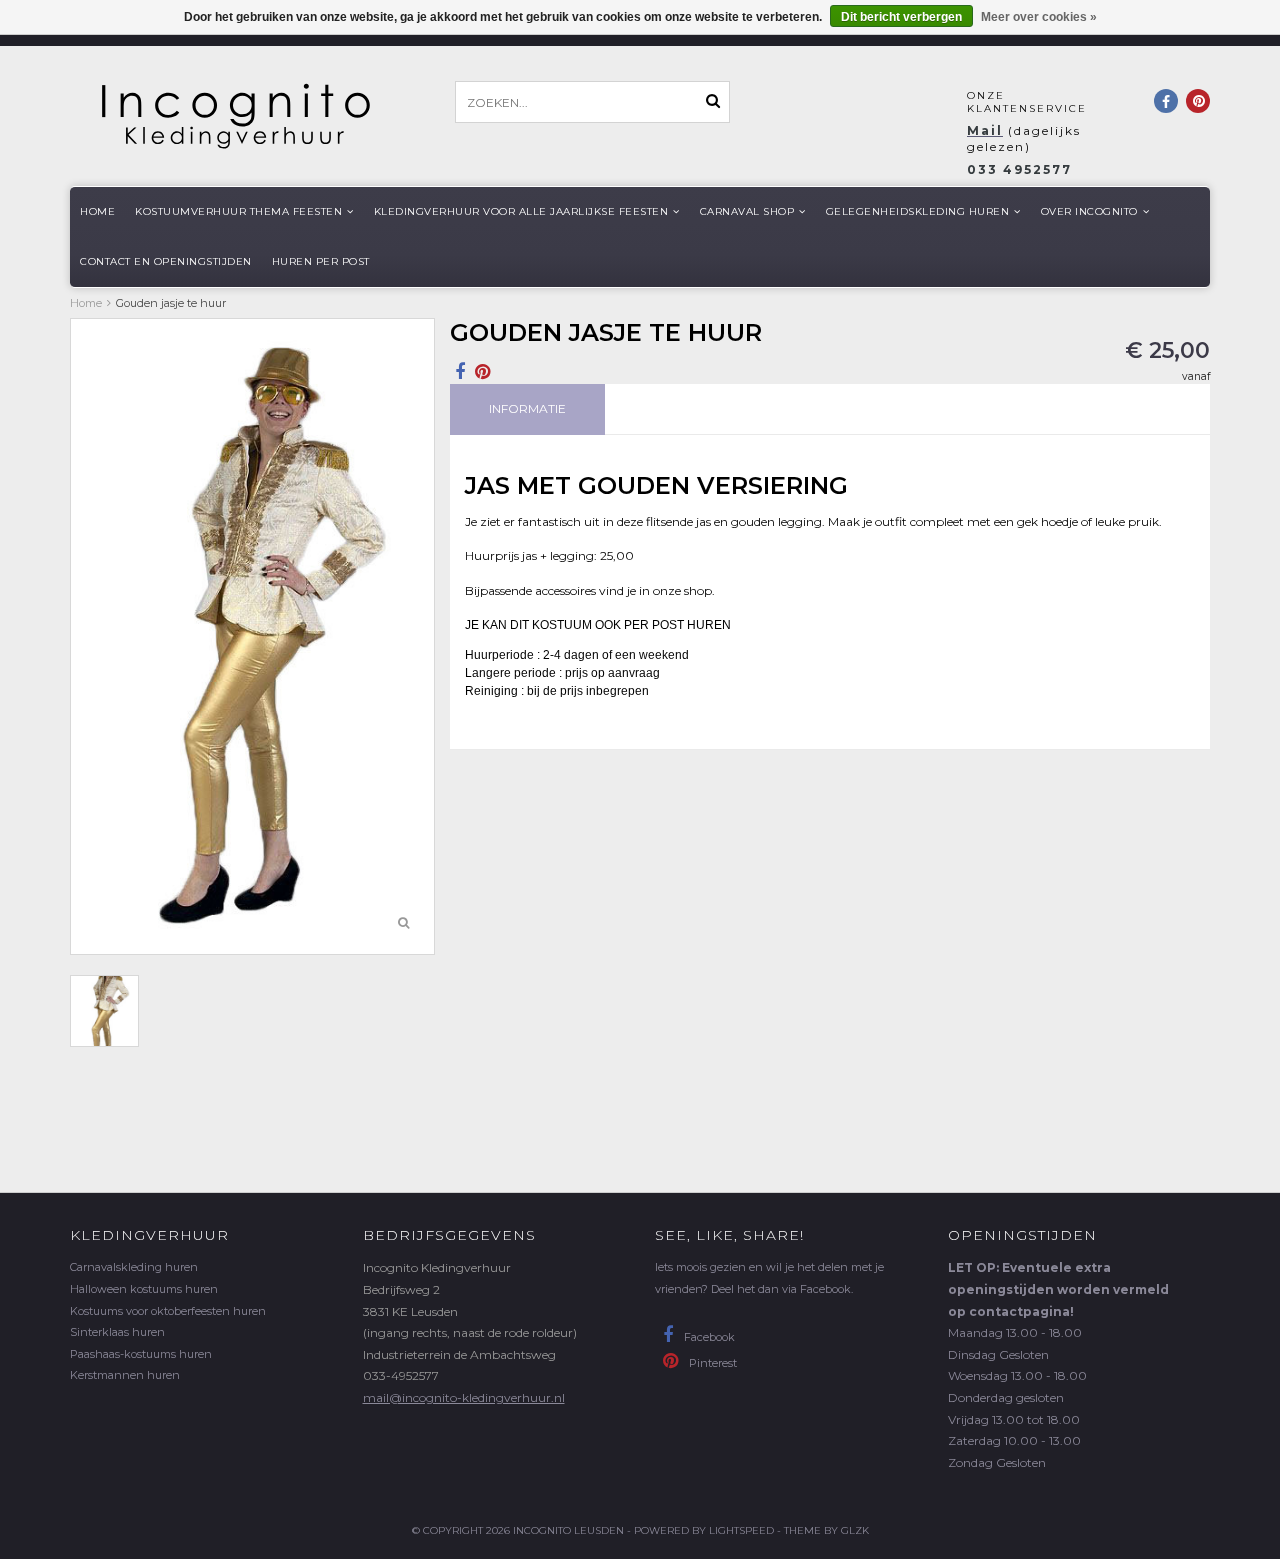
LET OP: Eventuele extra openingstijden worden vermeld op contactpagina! (1058, 1289)
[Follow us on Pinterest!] (1198, 101)
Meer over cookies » (1039, 17)
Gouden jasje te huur (171, 303)
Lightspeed (741, 1530)
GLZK (855, 1530)
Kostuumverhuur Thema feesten (238, 211)
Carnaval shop (747, 211)
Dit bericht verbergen (901, 17)
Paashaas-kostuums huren (141, 1354)
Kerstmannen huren (125, 1375)
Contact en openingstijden (166, 261)
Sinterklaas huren (117, 1332)
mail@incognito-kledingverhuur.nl (464, 1397)
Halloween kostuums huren (144, 1289)
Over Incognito (1089, 211)
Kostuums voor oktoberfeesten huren (168, 1311)
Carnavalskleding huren (134, 1267)
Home (97, 211)
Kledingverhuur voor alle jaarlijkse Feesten (521, 211)
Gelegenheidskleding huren (918, 211)
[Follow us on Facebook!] (1166, 101)
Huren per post (321, 261)
